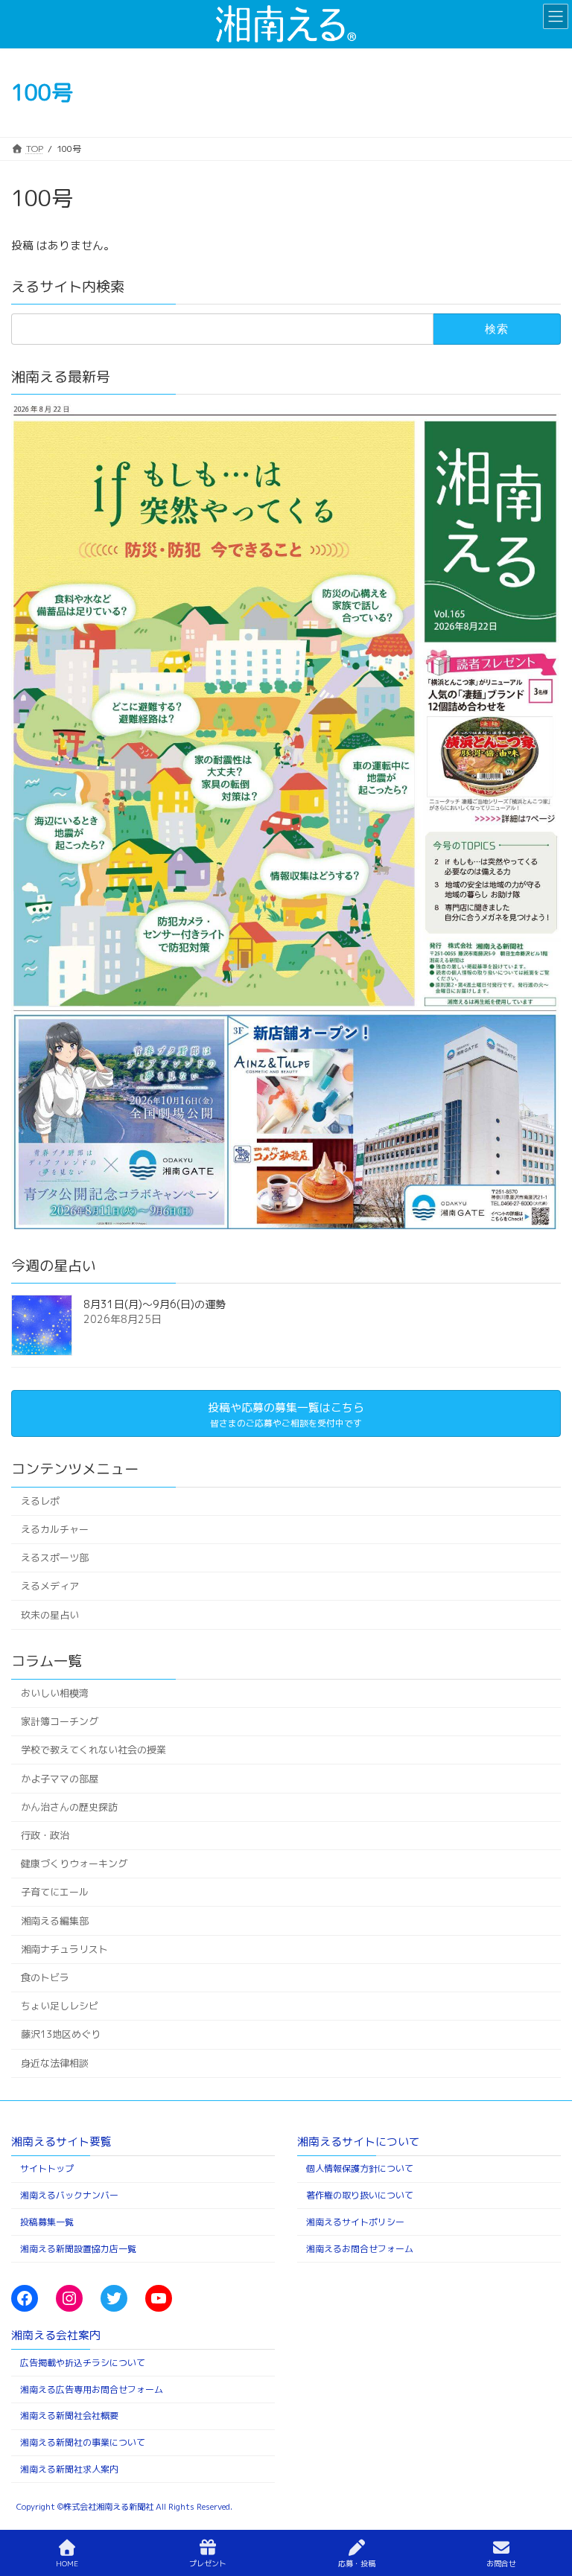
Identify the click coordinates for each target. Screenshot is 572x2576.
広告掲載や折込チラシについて (83, 2362)
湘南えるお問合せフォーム (360, 2248)
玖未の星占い (50, 1615)
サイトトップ (47, 2168)
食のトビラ (45, 1977)
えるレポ (40, 1501)
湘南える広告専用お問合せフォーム (92, 2389)
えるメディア (50, 1586)
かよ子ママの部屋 (60, 1779)
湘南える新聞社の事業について (83, 2442)
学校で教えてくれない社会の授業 (93, 1750)
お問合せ (501, 2563)
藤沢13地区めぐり (61, 2035)
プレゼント (208, 2563)
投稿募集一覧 (47, 2221)
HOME (67, 2563)
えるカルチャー (55, 1529)
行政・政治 (45, 1835)
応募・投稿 (357, 2563)
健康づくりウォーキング (74, 1864)
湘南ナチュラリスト (64, 1949)
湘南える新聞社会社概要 (69, 2416)
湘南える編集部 (55, 1921)
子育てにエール (55, 1892)
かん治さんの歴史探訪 (69, 1807)
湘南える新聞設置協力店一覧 (78, 2248)
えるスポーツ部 (55, 1558)
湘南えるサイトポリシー (355, 2221)
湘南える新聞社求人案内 (69, 2468)
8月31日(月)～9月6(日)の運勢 (155, 1305)
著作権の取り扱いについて (360, 2195)
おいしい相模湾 (55, 1693)
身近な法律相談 (55, 2063)
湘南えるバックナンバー (69, 2195)
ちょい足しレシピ (60, 2006)
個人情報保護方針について (360, 2168)
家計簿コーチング (60, 1721)
